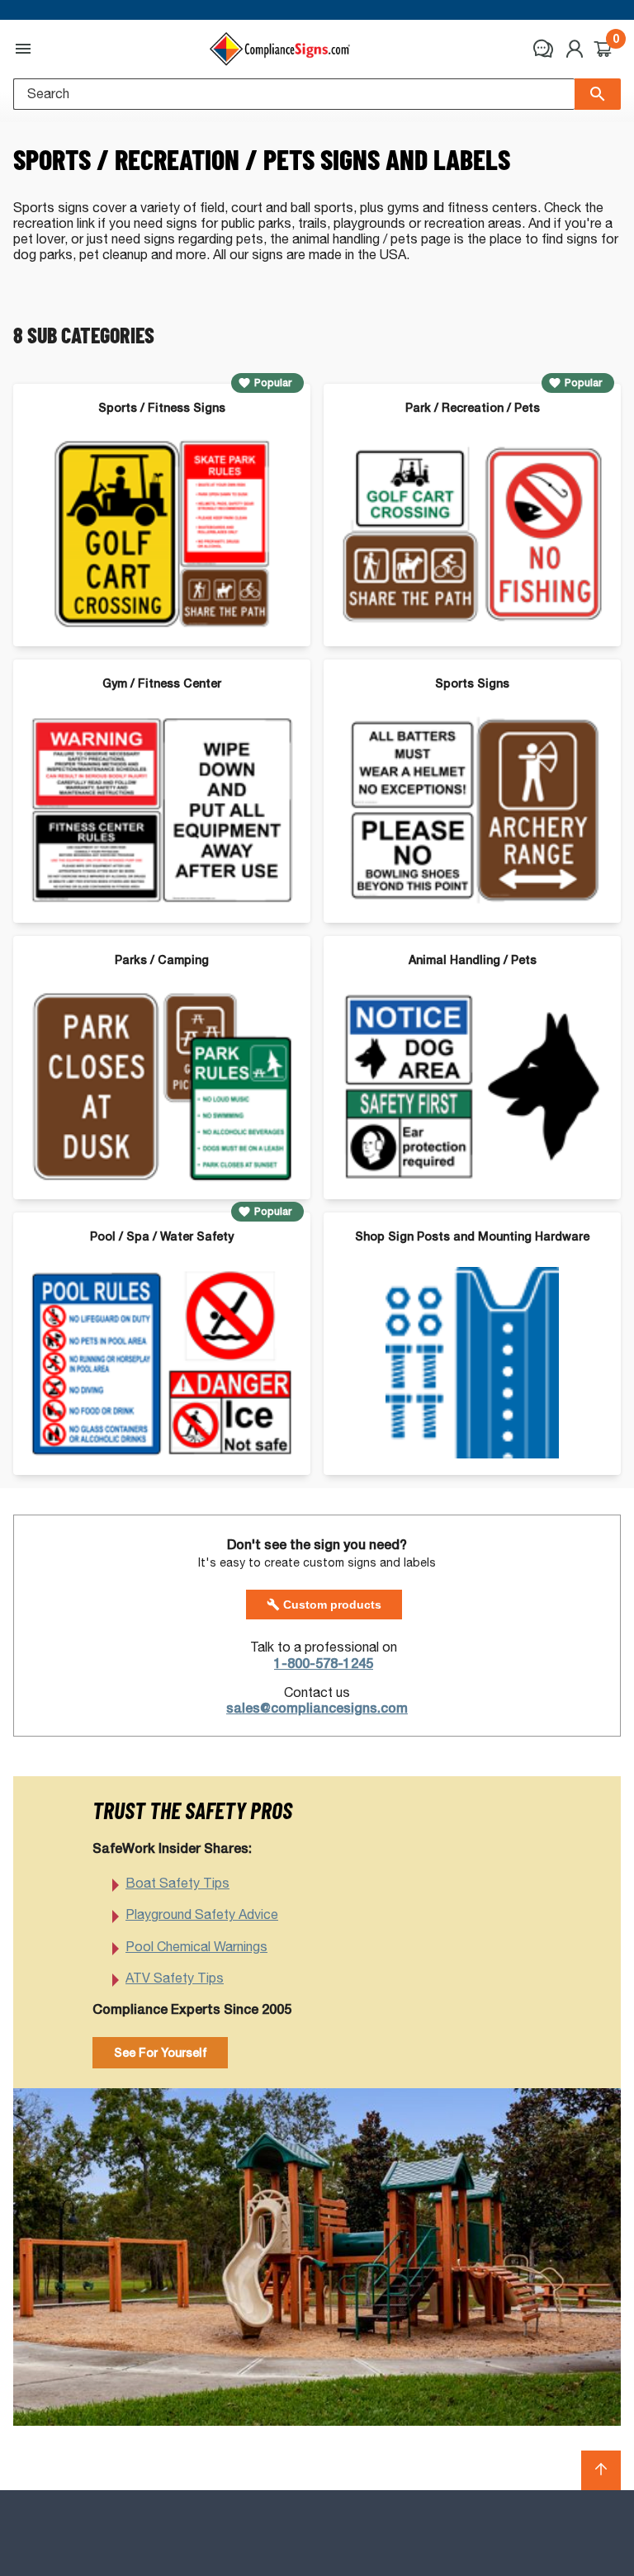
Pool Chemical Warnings (196, 1947)
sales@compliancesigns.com (317, 1708)
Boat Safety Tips (177, 1883)
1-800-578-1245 (324, 1664)
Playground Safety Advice (202, 1914)
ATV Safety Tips (175, 1978)
